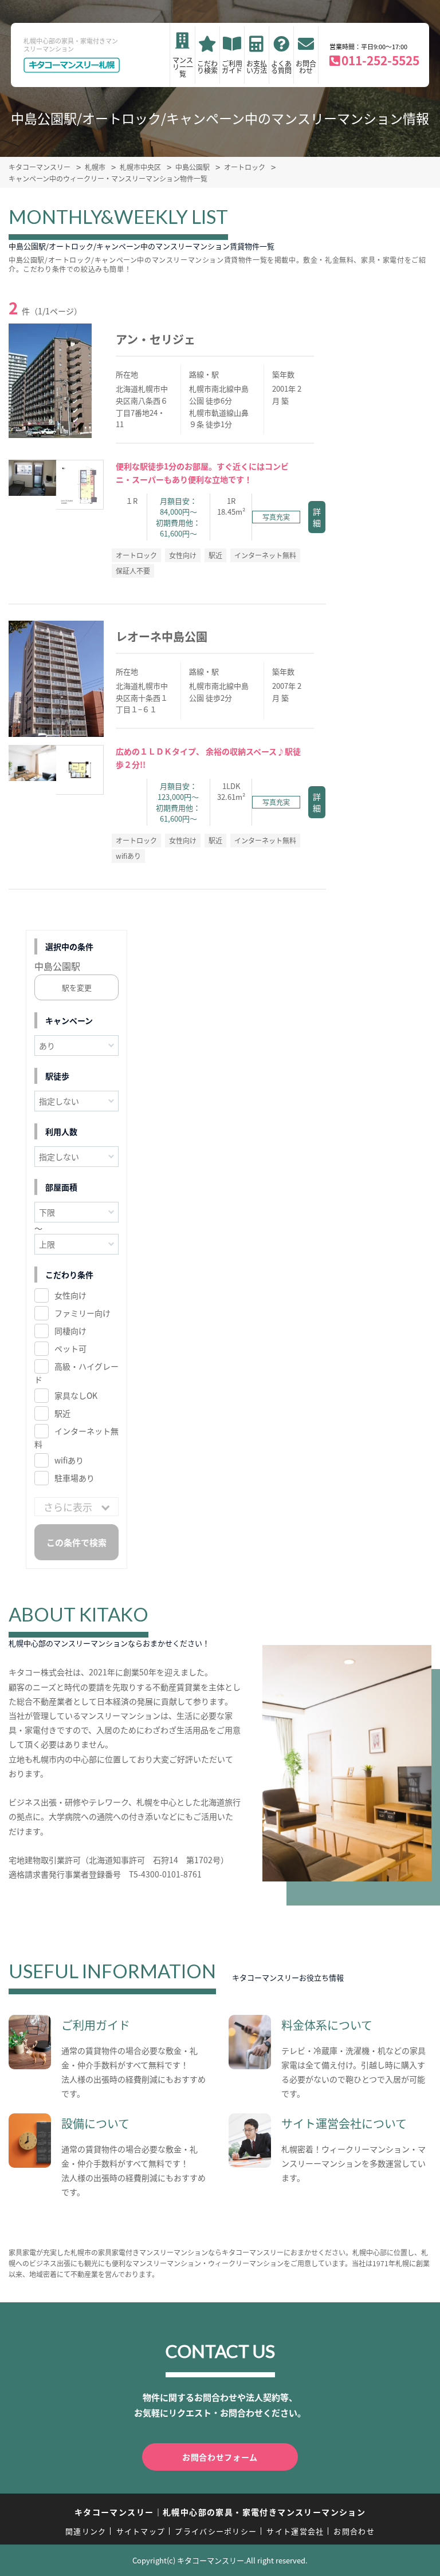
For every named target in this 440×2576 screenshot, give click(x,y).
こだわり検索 (207, 67)
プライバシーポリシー (216, 2531)
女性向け (70, 1295)
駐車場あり (74, 1478)
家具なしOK (76, 1395)
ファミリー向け (82, 1313)
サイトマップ (141, 2531)
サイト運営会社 (295, 2531)
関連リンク (86, 2531)
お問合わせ (306, 67)
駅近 (62, 1413)
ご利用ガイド (232, 67)
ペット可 (70, 1348)
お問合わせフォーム (220, 2457)
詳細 (317, 517)
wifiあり (69, 1460)
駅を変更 (77, 987)
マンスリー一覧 (183, 67)
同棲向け (70, 1331)
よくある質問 (281, 67)
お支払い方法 (257, 67)
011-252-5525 (380, 60)
